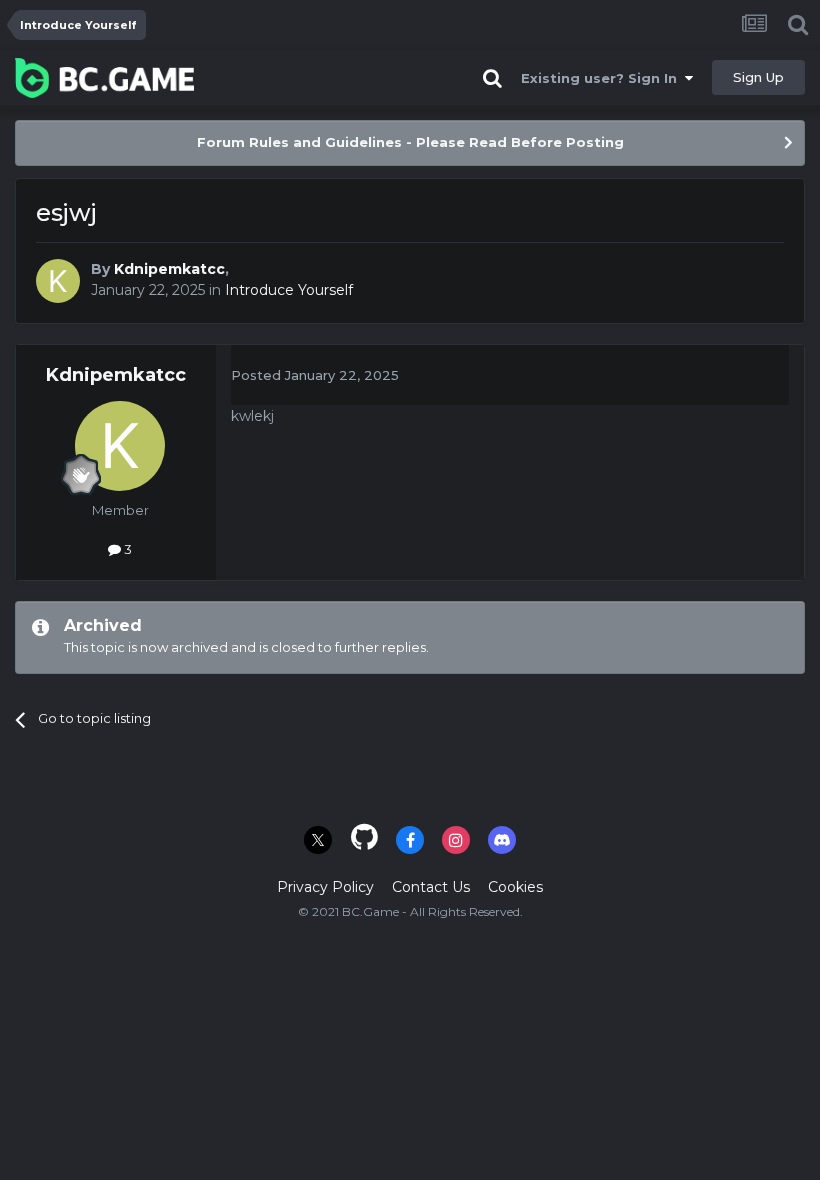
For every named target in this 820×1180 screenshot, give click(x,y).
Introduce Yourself (289, 290)
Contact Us (431, 887)
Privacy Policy (325, 887)
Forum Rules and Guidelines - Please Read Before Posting (410, 142)
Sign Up (758, 77)
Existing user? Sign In (603, 78)
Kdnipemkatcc (169, 269)
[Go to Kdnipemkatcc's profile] (58, 281)
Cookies (515, 887)
